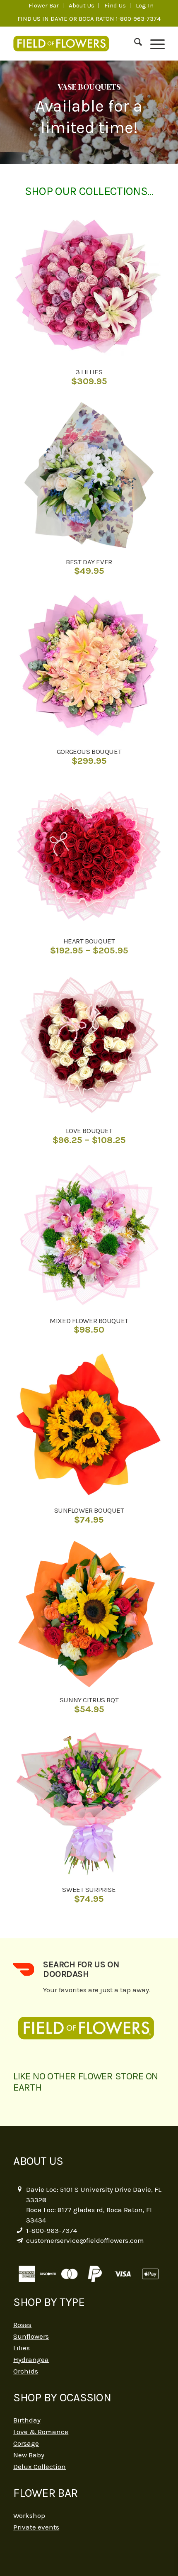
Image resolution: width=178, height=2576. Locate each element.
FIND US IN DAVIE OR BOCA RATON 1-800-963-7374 (89, 19)
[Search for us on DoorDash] (24, 1969)
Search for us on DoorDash (81, 1969)
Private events (36, 2527)
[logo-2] (74, 44)
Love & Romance (41, 2432)
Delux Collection (40, 2466)
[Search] (134, 44)
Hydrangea (31, 2359)
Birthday (27, 2420)
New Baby (29, 2455)
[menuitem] (44, 6)
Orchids (26, 2371)
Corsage (26, 2443)
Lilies (22, 2348)
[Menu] (153, 44)
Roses (22, 2325)
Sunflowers (31, 2336)
